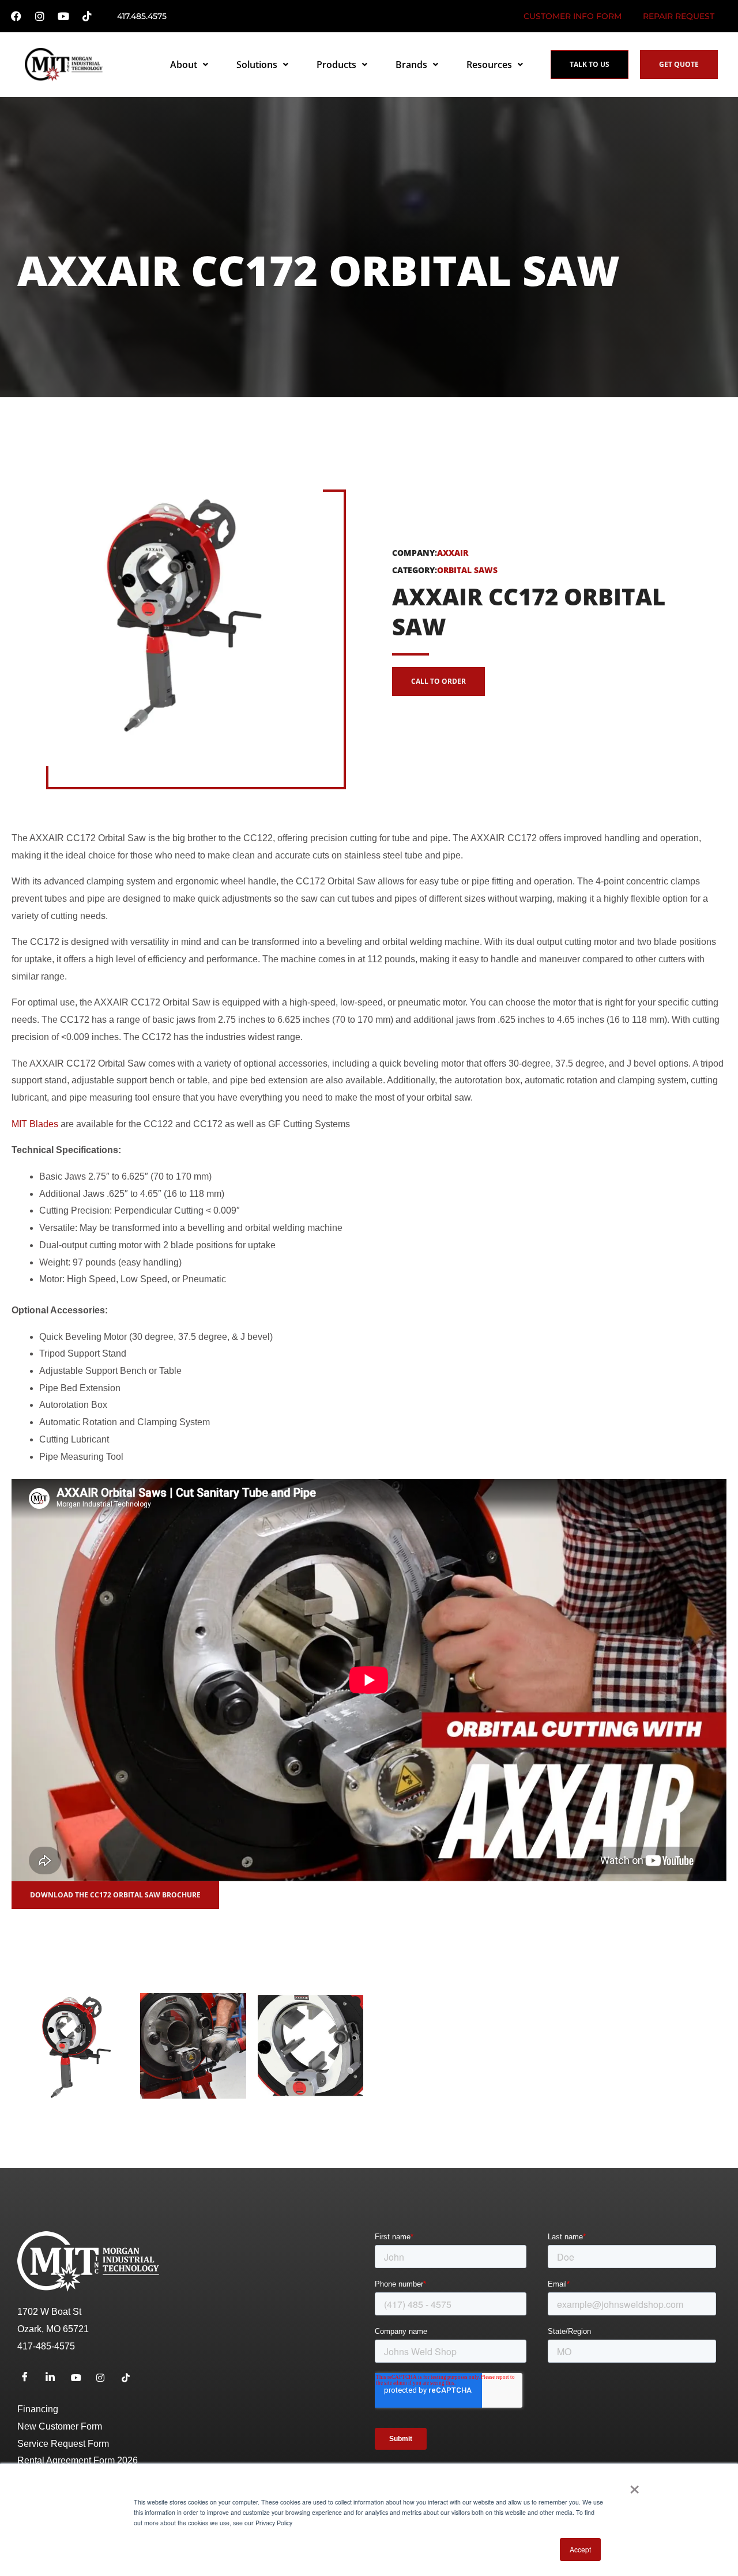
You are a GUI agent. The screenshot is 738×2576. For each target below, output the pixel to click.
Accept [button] (580, 2549)
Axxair (453, 553)
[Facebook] (29, 2378)
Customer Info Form (573, 16)
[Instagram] (105, 2378)
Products (336, 65)
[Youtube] (80, 2378)
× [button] (635, 2485)
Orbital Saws (467, 570)
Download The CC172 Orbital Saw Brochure (115, 1895)
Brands (411, 65)
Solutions (257, 65)
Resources (489, 65)
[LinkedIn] (54, 2378)
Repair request (679, 16)
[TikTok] (130, 2378)
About (184, 65)
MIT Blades (35, 1124)
